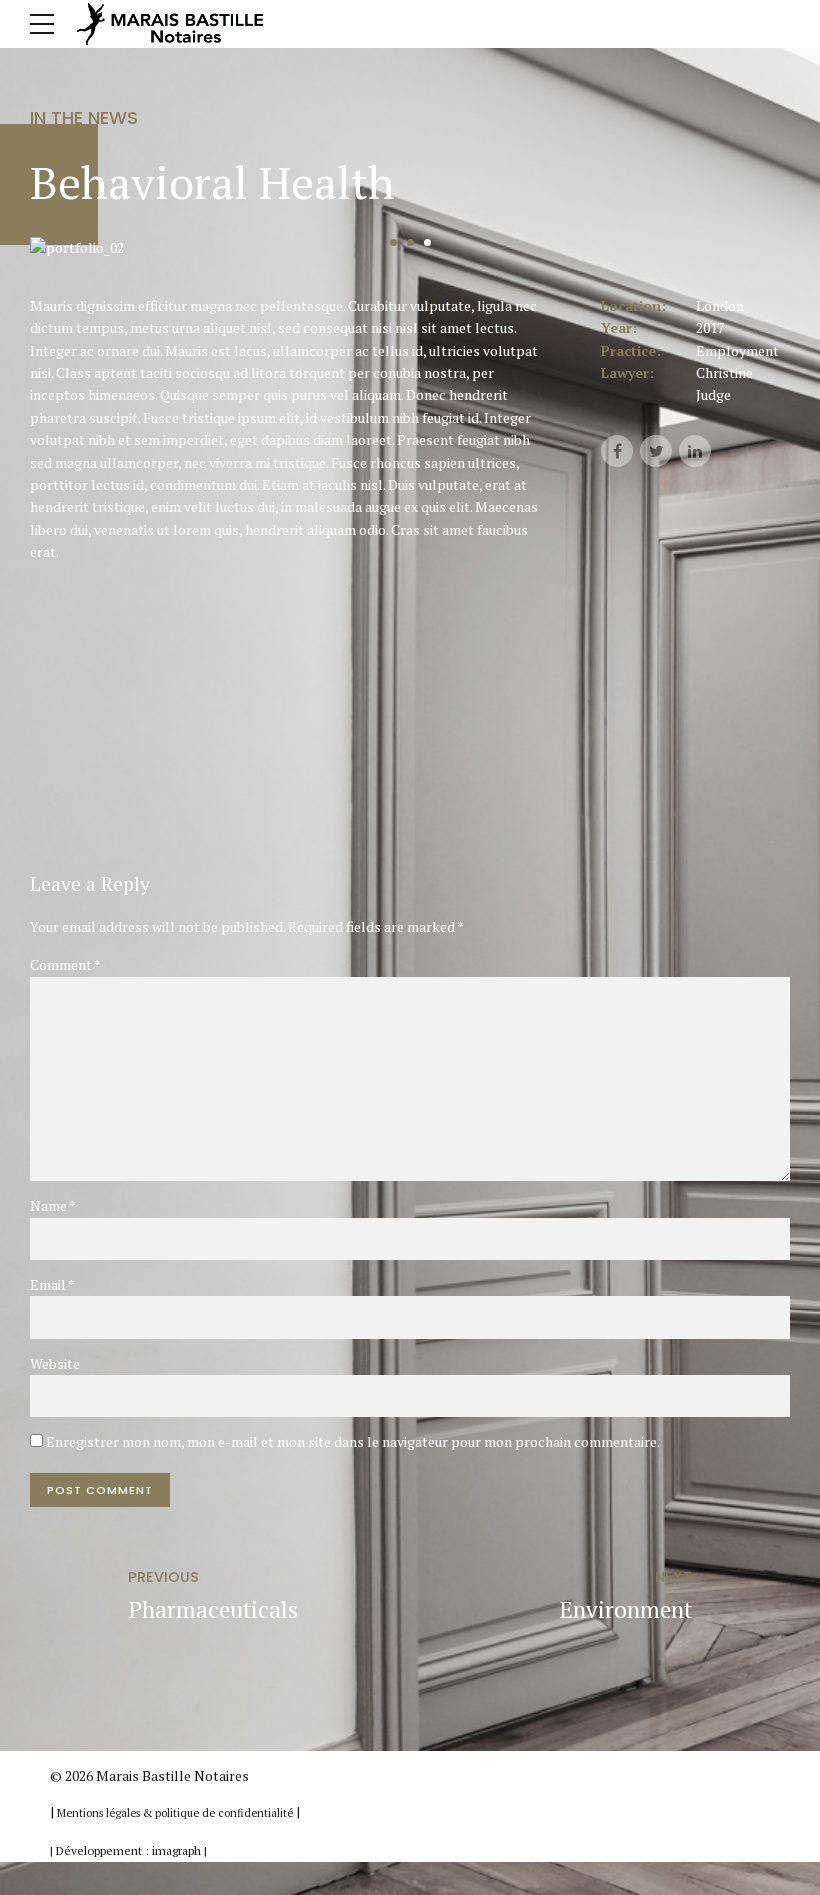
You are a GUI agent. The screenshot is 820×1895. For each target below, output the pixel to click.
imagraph (176, 1850)
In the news (84, 117)
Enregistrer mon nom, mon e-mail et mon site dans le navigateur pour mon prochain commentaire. (353, 1441)
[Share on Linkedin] (695, 451)
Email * (52, 1284)
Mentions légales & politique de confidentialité (176, 1813)
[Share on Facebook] (617, 451)
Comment (65, 964)
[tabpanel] (410, 248)
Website (55, 1363)
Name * (53, 1205)
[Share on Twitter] (656, 451)
